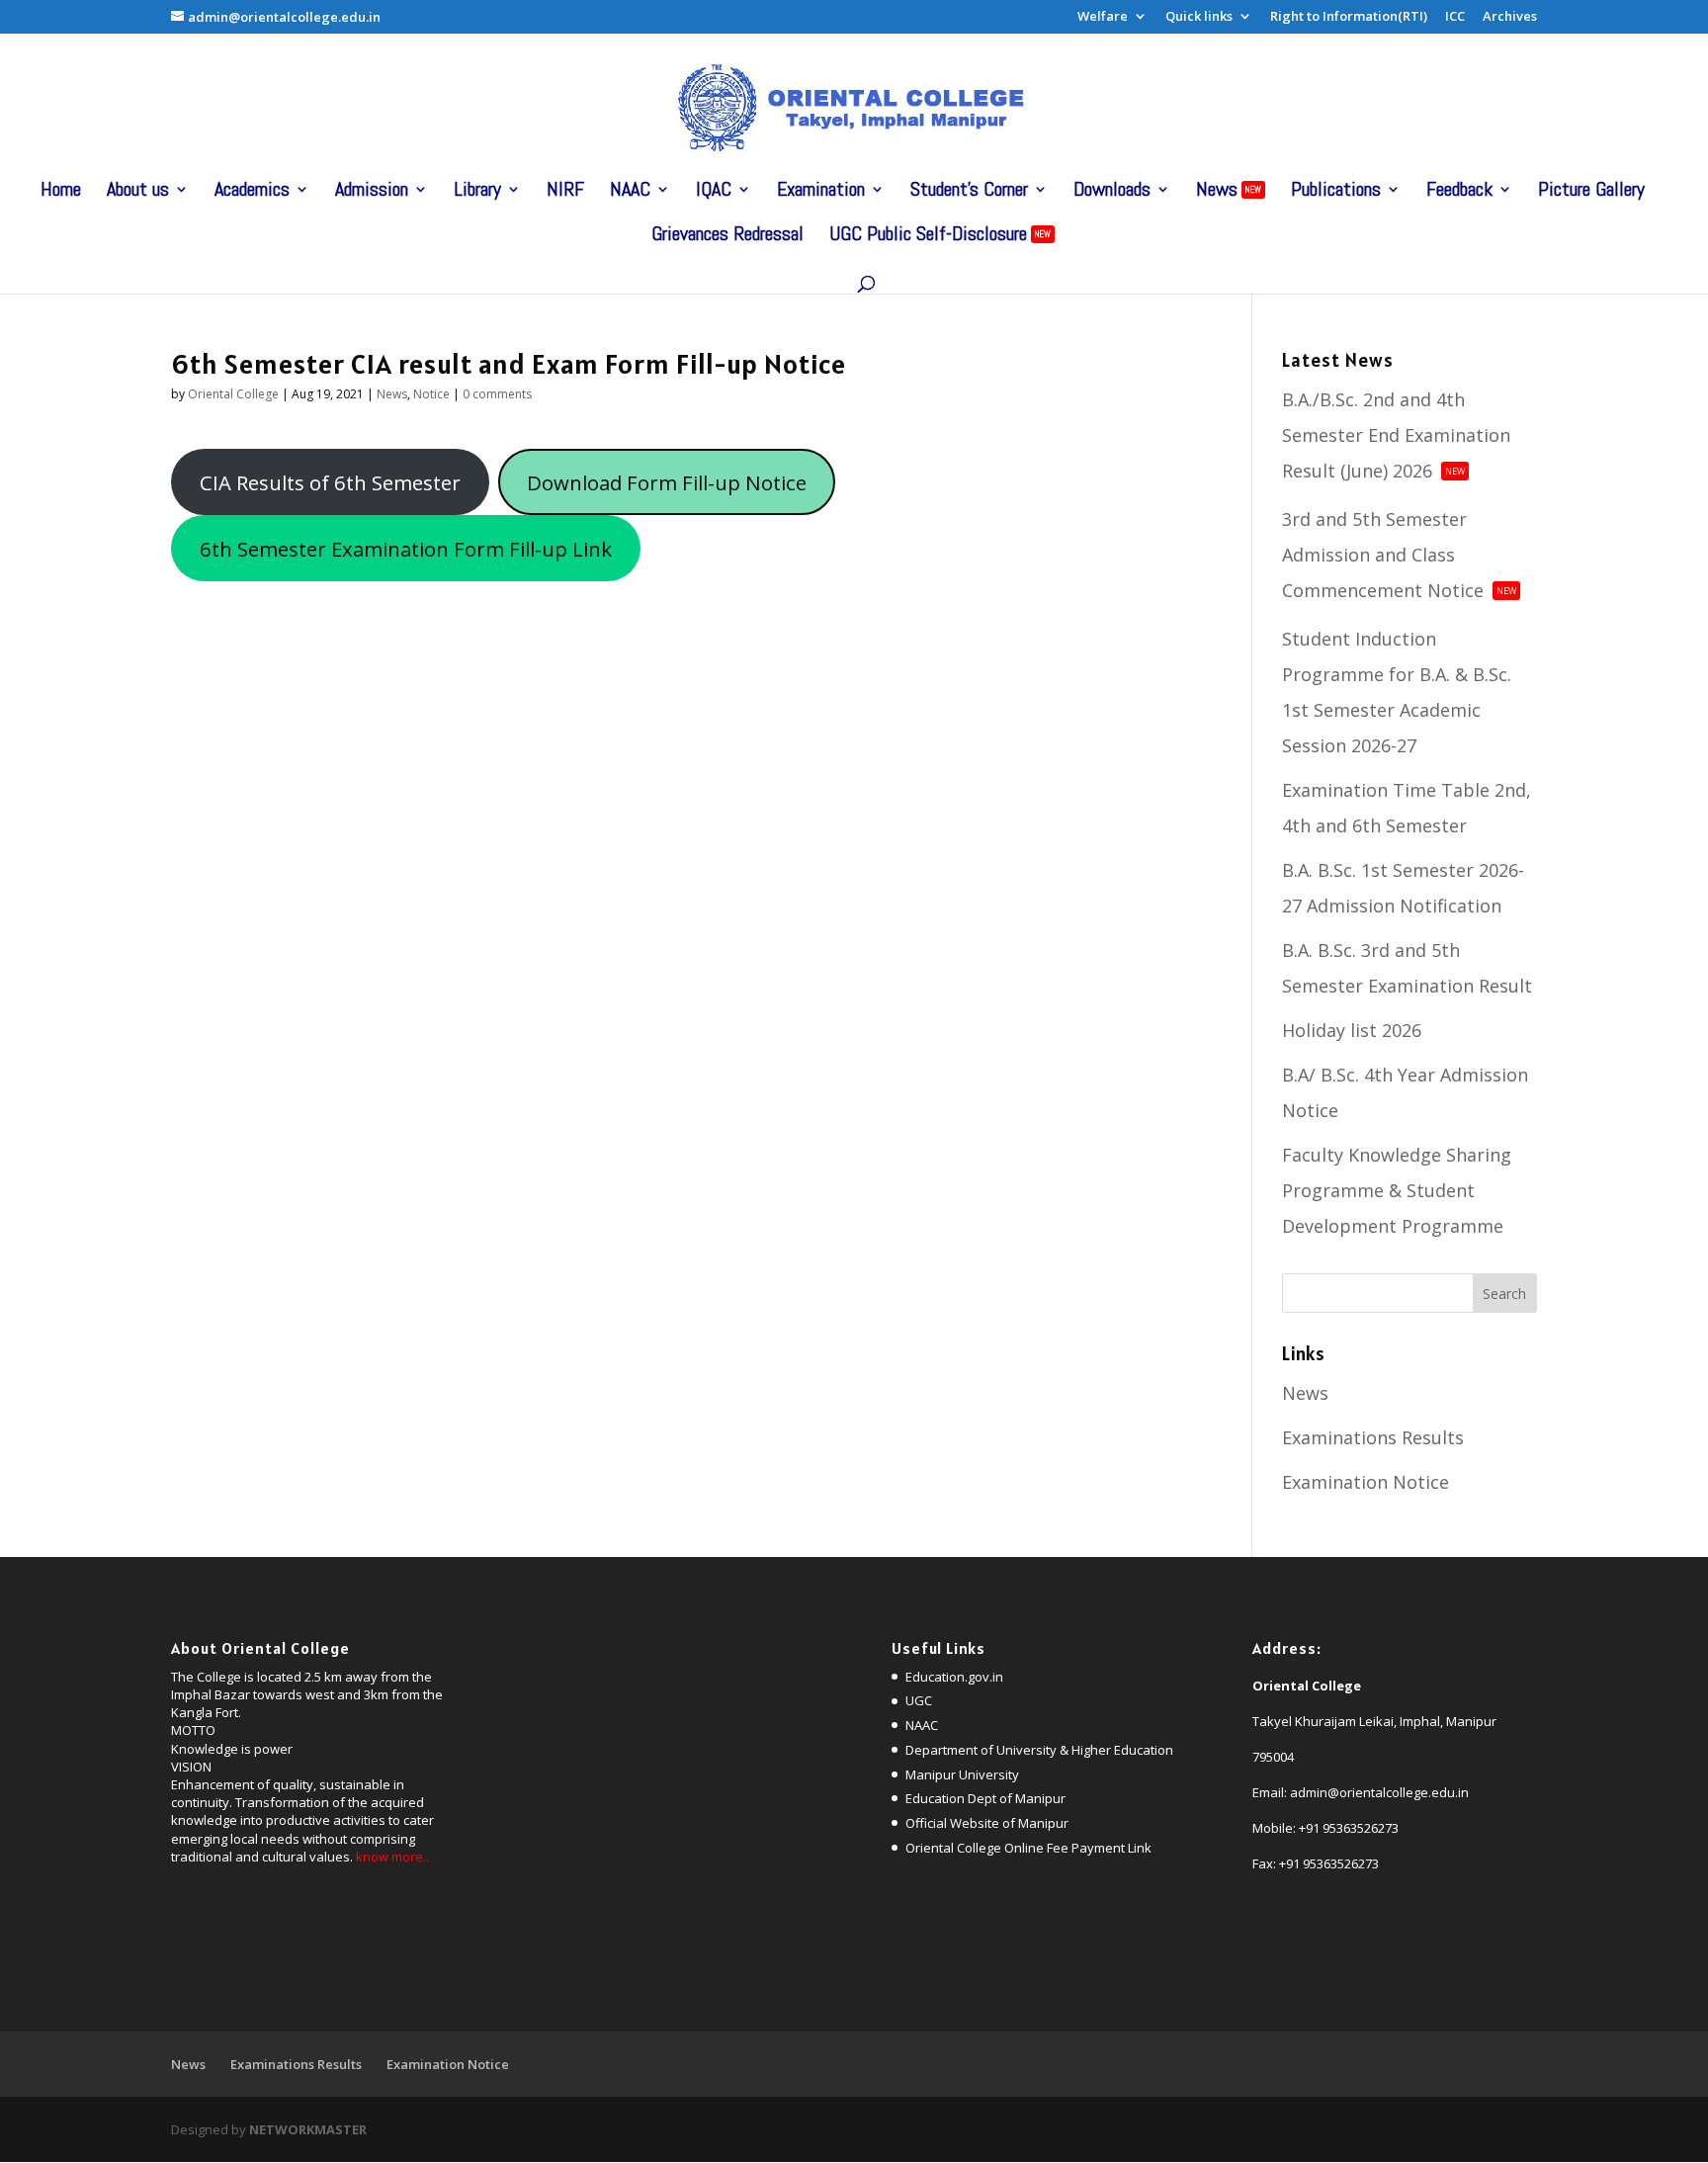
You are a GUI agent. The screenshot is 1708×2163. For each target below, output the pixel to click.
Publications (1336, 192)
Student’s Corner (969, 192)
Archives (1510, 17)
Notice (431, 394)
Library (477, 192)
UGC (919, 1700)
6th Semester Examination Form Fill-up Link (406, 549)
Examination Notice (1366, 1482)
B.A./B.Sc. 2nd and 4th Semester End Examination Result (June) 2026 (1396, 435)
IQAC (714, 192)
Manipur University (962, 1774)
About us (138, 192)
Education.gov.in (954, 1677)
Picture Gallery (1591, 192)
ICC (1455, 17)
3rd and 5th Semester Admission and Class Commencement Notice (1399, 555)
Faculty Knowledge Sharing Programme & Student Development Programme (1397, 1190)
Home (61, 192)
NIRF (565, 192)
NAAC (630, 192)
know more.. (392, 1857)
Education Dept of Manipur (985, 1798)
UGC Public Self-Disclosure (940, 236)
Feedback (1459, 192)
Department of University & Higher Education (1039, 1750)
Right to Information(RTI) (1349, 17)
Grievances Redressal (727, 236)
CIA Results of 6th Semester (330, 482)
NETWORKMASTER (308, 2129)
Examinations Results (1373, 1437)
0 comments (497, 394)
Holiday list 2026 (1352, 1030)
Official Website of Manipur (987, 1823)
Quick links (1199, 17)
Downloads (1112, 192)
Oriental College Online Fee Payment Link (1028, 1848)
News (1229, 192)
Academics (252, 192)
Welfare (1103, 17)
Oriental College (233, 394)
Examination (821, 192)
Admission (372, 192)
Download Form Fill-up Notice (667, 482)
